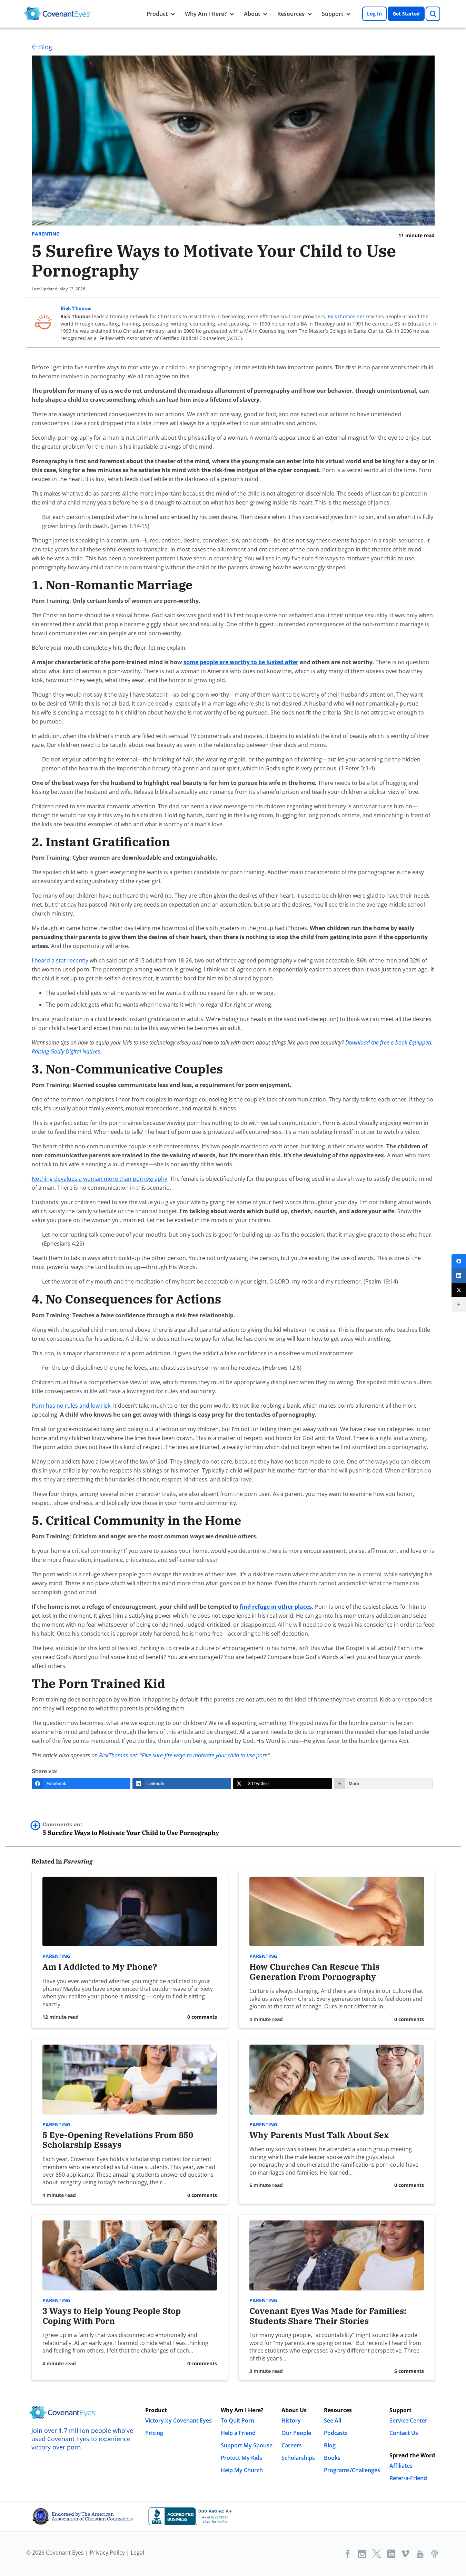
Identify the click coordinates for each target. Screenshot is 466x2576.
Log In (374, 14)
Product (157, 14)
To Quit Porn (237, 2420)
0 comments (202, 2017)
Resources (291, 14)
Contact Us (404, 2433)
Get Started (406, 14)
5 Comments (409, 2371)
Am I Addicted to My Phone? (100, 1967)
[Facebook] (459, 1261)
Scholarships (298, 2458)
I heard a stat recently (60, 960)
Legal (137, 2553)
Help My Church (242, 2470)
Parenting (46, 234)
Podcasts (336, 2433)
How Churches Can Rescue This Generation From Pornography (314, 1972)
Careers (292, 2445)
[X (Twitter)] (459, 1290)
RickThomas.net (346, 316)
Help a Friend (238, 2433)
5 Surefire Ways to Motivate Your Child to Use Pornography (131, 1829)
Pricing (154, 2433)
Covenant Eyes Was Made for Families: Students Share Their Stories (328, 2316)
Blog (46, 47)
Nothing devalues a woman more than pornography (100, 1179)
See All (333, 2420)
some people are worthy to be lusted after (241, 662)
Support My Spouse (247, 2445)
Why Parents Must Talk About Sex (319, 2135)
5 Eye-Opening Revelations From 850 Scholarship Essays (118, 2140)
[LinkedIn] (459, 1276)
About (252, 14)
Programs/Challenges (352, 2470)
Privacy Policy (107, 2553)
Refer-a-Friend (408, 2478)
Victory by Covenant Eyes (179, 2420)
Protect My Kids (241, 2458)
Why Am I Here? (206, 14)
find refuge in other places (276, 1607)
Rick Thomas (76, 308)
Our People (296, 2433)
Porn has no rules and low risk (71, 1406)
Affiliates (401, 2466)
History (291, 2420)
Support (333, 14)
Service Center (408, 2420)
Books (332, 2458)
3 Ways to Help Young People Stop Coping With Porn (112, 2316)
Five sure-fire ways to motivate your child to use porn (205, 1755)
